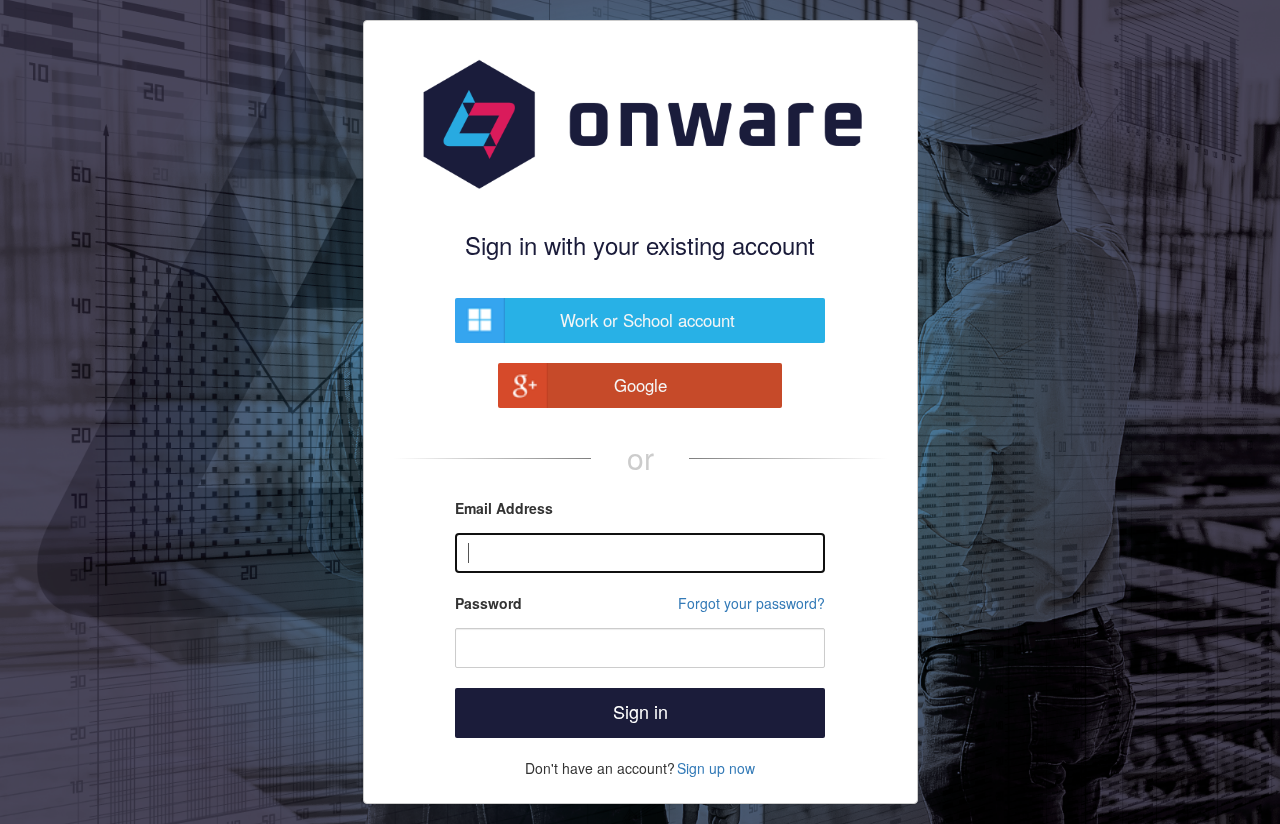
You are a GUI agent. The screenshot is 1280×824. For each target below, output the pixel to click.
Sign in (640, 711)
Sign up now (716, 768)
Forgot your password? (751, 603)
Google (640, 385)
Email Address (504, 508)
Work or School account (647, 320)
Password (488, 603)
